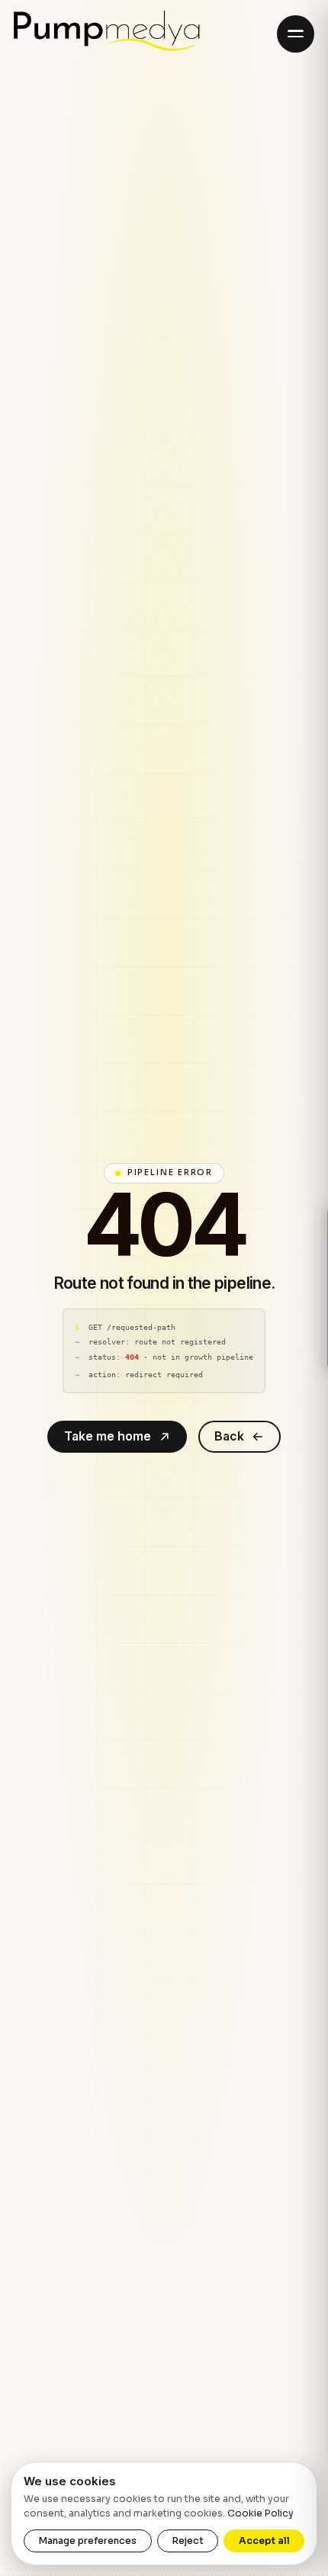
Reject (188, 2541)
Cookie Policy (260, 2513)
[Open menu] (296, 34)
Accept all (264, 2541)
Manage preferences (87, 2541)
